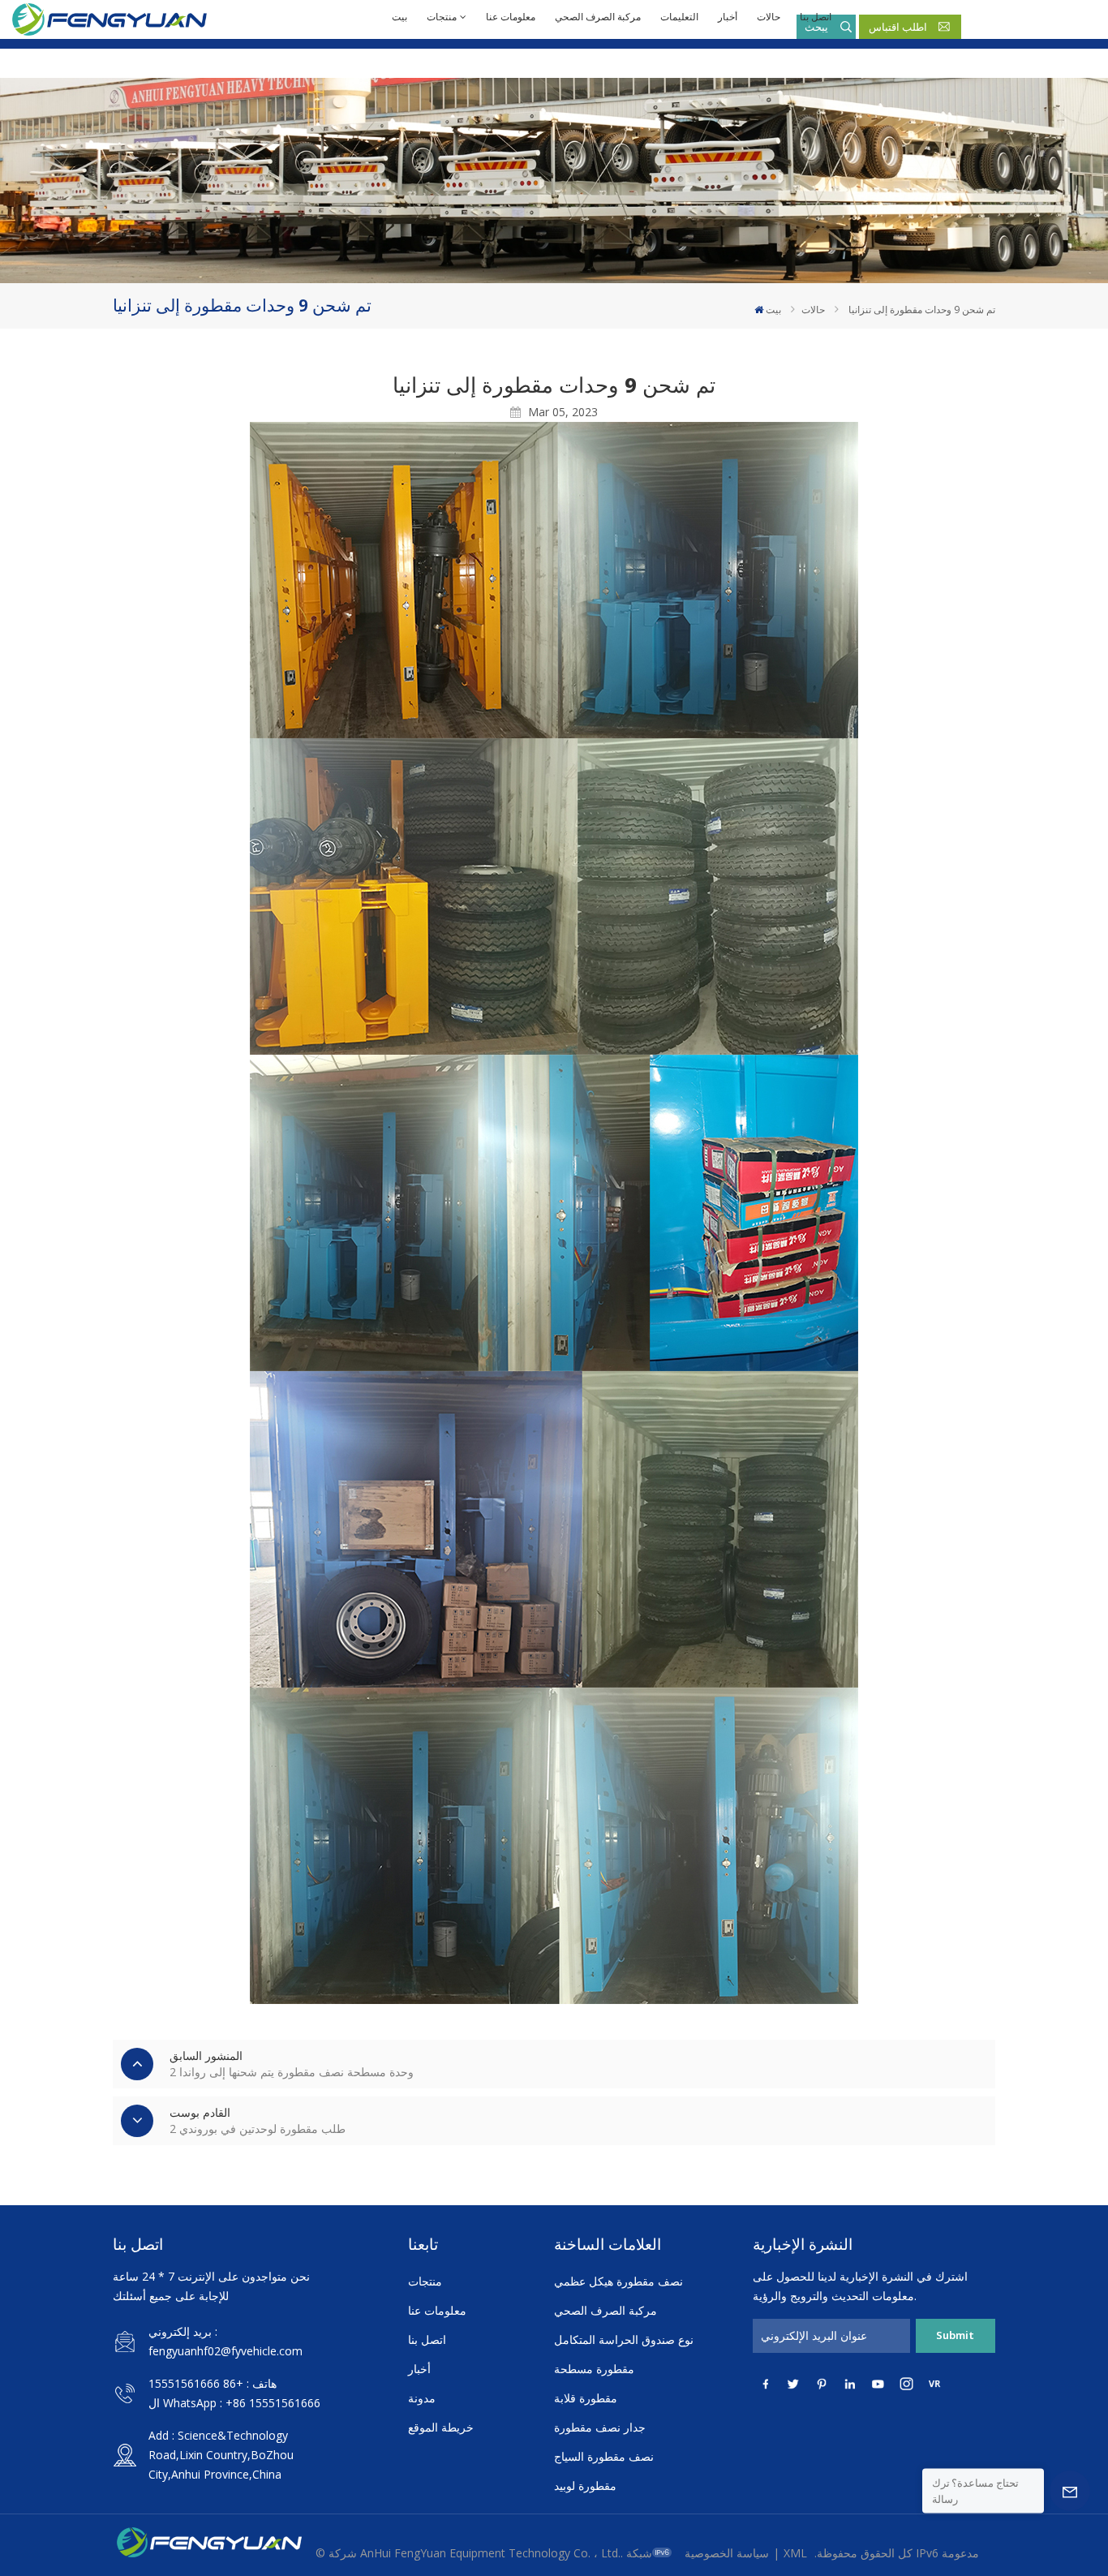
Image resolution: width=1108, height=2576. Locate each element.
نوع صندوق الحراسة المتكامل (624, 2339)
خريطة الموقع (441, 2427)
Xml (795, 2553)
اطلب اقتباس (898, 27)
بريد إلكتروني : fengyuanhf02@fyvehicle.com (225, 2341)
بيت (399, 17)
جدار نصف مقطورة (600, 2427)
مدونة (422, 2398)
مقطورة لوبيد (585, 2486)
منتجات (442, 17)
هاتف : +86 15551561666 (213, 2383)
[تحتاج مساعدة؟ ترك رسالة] (1070, 2491)
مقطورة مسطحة (594, 2369)
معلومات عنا (511, 17)
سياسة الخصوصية (727, 2553)
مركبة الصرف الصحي (598, 17)
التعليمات (679, 17)
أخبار (728, 17)
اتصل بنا (816, 17)
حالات (769, 17)
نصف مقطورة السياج (604, 2456)
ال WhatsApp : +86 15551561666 (234, 2403)
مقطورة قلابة (586, 2398)
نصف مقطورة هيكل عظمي (618, 2281)
